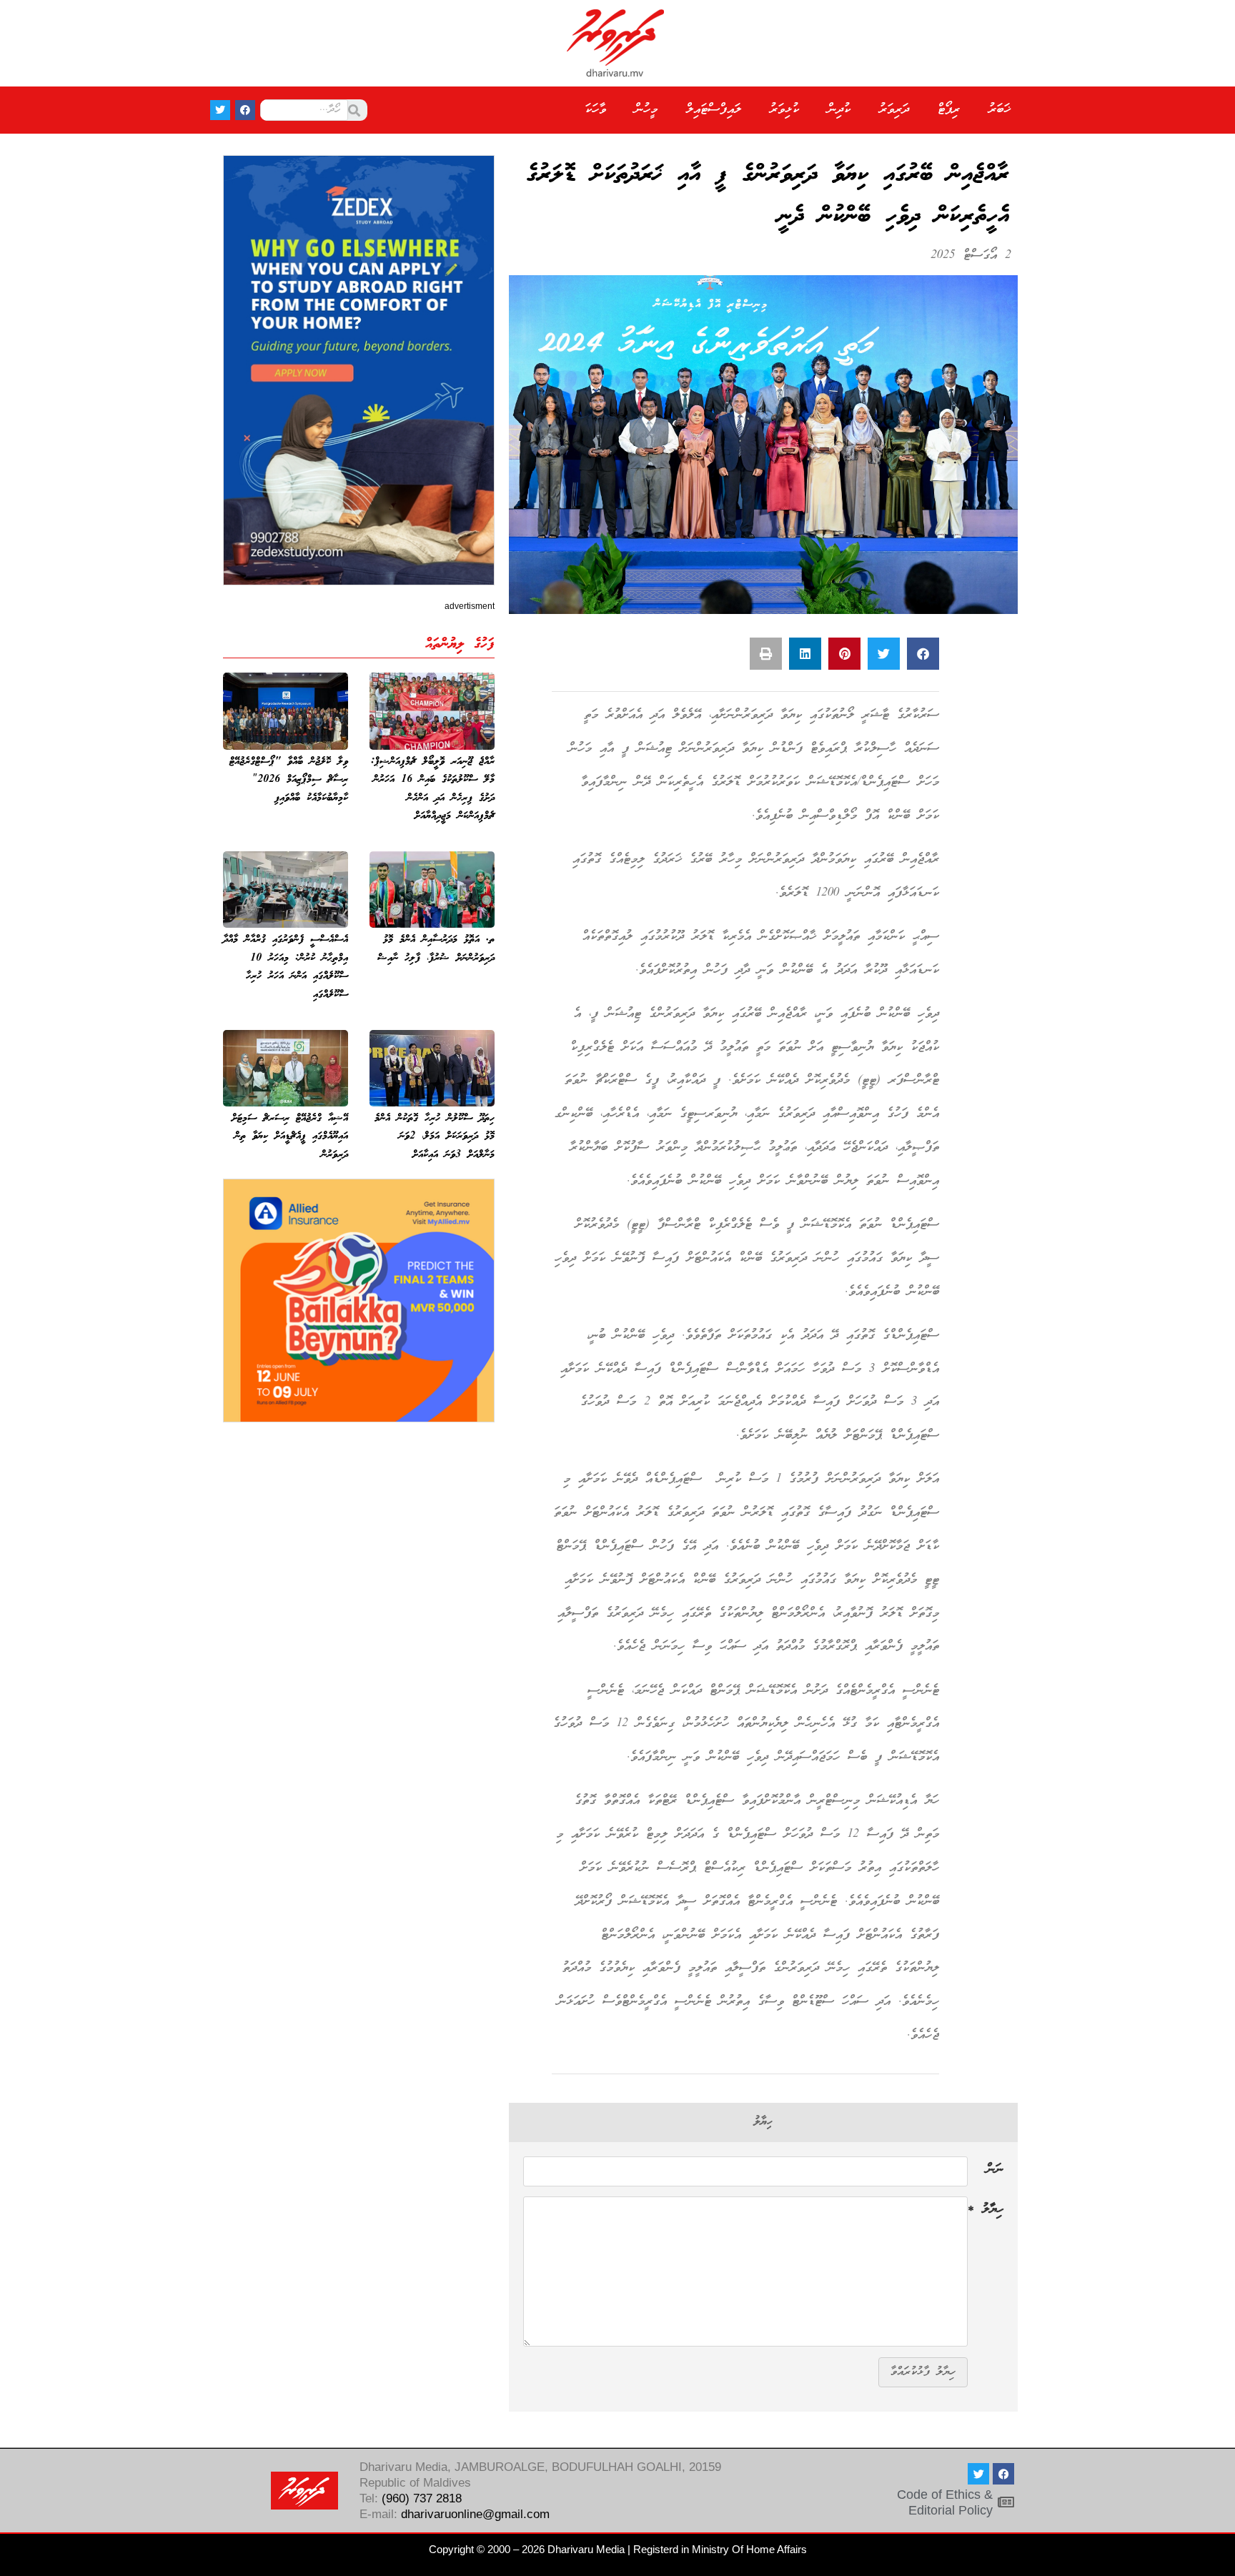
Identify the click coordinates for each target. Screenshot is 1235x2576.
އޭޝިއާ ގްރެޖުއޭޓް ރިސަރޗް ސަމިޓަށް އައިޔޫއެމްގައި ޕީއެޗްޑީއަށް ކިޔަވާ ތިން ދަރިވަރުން (290, 1137)
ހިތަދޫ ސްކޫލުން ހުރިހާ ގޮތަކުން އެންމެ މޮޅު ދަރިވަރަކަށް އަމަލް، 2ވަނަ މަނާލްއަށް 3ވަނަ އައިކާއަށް (435, 1137)
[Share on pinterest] (844, 654)
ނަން (995, 2171)
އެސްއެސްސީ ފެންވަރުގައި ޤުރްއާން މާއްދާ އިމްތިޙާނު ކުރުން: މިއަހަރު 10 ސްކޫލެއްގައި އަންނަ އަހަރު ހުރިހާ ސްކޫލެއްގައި (286, 967)
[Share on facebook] (923, 654)
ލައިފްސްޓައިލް (714, 110)
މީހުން (646, 110)
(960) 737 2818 (422, 2498)
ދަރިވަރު (894, 110)
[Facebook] (245, 110)
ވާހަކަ (595, 110)
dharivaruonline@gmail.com (475, 2514)
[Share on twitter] (884, 654)
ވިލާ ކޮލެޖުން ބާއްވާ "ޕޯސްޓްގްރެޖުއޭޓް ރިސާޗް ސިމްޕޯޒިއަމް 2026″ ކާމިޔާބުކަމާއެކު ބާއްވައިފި (289, 780)
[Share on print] (766, 654)
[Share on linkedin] (805, 654)
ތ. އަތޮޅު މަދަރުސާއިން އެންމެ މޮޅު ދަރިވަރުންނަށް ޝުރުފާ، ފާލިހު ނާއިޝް (436, 949)
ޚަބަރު (1000, 110)
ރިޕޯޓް (949, 110)
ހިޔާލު (986, 2211)
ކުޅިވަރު (784, 110)
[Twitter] (220, 110)
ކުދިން (839, 110)
